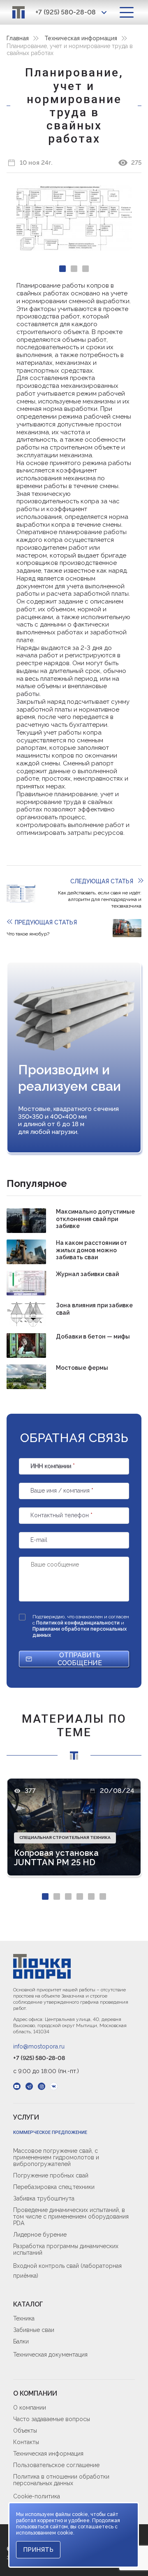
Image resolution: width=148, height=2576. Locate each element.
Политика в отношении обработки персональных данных (61, 2480)
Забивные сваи (34, 2330)
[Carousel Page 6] (103, 1896)
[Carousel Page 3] (86, 269)
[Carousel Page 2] (74, 269)
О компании (30, 2408)
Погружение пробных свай (51, 2175)
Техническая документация (50, 2355)
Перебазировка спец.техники (54, 2187)
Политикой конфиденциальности (79, 1623)
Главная (18, 38)
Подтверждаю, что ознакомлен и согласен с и (81, 1626)
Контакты (26, 2442)
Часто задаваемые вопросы (52, 2419)
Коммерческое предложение (50, 2132)
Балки (21, 2341)
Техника (24, 2318)
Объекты (25, 2431)
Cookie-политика (37, 2496)
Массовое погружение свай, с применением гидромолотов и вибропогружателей (56, 2157)
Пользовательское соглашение (56, 2465)
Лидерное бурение (40, 2235)
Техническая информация (81, 38)
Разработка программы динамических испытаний (66, 2249)
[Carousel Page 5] (91, 1896)
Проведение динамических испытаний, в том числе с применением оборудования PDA (71, 2217)
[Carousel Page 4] (80, 1896)
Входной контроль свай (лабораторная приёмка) (67, 2271)
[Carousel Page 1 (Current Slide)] (62, 269)
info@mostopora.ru (39, 2046)
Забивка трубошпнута (44, 2198)
